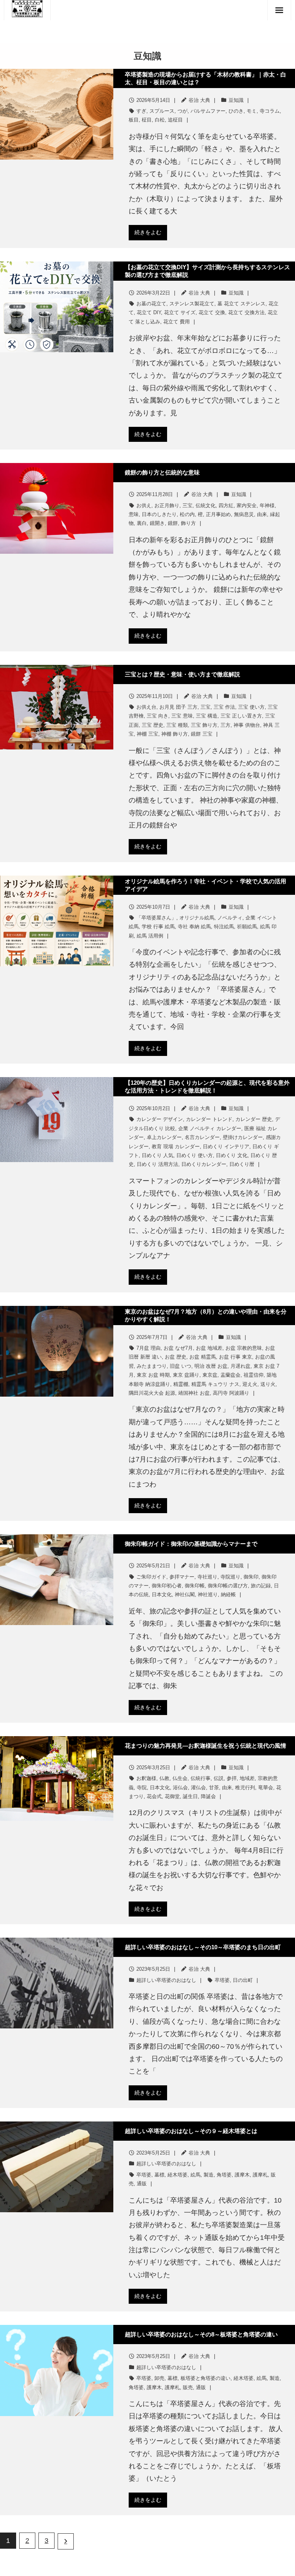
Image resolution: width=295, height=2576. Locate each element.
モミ (252, 111)
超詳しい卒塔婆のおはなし (166, 1980)
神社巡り (208, 1594)
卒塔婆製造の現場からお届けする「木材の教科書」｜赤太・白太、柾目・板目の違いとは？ (206, 78)
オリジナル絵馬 (197, 918)
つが (182, 111)
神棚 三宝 (147, 734)
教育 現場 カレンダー (176, 1146)
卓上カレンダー (164, 1137)
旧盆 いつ (181, 1366)
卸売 (159, 2378)
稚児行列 (245, 1788)
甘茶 (214, 1788)
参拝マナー (182, 1577)
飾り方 (188, 523)
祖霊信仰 (254, 1375)
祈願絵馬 (247, 927)
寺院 (142, 1788)
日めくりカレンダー (204, 1164)
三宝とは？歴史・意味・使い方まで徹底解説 (182, 674)
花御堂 (172, 1796)
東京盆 (210, 1375)
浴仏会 (180, 1788)
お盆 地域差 (209, 1348)
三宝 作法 (224, 707)
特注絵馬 (224, 927)
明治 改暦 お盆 (211, 1366)
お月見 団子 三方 (178, 707)
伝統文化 (206, 505)
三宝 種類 (177, 725)
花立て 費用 (177, 322)
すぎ (141, 111)
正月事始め (218, 514)
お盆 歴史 (176, 1357)
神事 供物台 (247, 725)
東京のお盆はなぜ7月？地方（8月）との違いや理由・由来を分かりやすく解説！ (206, 1315)
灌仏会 (198, 1788)
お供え (144, 505)
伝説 (219, 1778)
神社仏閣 (185, 1594)
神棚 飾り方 (175, 734)
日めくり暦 (242, 1164)
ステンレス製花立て (192, 304)
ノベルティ (230, 918)
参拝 (232, 1778)
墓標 (159, 2175)
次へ (66, 2541)
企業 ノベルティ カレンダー (210, 1128)
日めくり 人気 (157, 1155)
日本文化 (162, 1594)
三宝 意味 (182, 716)
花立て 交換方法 (246, 312)
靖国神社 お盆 (194, 1393)
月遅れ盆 (240, 1366)
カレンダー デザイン (160, 1119)
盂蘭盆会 (230, 1375)
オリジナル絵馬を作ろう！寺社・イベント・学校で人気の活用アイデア (206, 885)
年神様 (267, 505)
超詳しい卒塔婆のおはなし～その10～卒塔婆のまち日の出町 (203, 1947)
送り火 (268, 1384)
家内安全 (247, 505)
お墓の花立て (151, 304)
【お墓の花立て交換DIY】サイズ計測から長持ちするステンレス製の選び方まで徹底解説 (207, 271)
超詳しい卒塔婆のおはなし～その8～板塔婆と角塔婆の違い (201, 2334)
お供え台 (146, 707)
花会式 (154, 1796)
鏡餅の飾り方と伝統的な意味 (162, 472)
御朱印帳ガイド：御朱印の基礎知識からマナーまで (191, 1544)
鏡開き (157, 523)
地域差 (247, 1778)
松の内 (187, 514)
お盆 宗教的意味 (244, 1348)
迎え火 (250, 1384)
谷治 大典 (199, 100)
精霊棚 (181, 1384)
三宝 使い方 (251, 707)
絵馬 (196, 2175)
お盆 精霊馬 (203, 1357)
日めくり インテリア (226, 1146)
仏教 (164, 1778)
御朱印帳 (195, 1586)
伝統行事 (201, 1778)
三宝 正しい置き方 (241, 716)
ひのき (236, 111)
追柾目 (175, 120)
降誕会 (208, 1796)
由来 (262, 514)
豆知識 (236, 100)
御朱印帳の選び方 (228, 1586)
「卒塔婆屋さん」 (156, 918)
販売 (188, 2387)
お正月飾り (167, 505)
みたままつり (152, 1366)
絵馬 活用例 (150, 936)
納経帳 (228, 1594)
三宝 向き (157, 716)
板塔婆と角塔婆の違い (206, 2378)
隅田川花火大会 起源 (152, 1393)
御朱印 (251, 1577)
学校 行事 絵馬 (158, 927)
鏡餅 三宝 (202, 734)
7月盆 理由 (148, 1348)
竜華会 (266, 1788)
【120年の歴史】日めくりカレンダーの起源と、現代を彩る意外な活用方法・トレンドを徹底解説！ (207, 1087)
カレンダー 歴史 (254, 1119)
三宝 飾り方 (204, 725)
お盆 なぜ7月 (178, 1348)
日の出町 (243, 1980)
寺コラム (270, 111)
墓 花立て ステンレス (241, 304)
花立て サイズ (180, 312)
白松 (160, 120)
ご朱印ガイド (151, 1577)
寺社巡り (207, 1577)
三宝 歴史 (152, 725)
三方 (225, 725)
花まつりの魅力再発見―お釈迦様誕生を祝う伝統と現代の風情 (206, 1746)
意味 (134, 514)
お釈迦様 (146, 1778)
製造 (209, 2175)
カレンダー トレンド (209, 1119)
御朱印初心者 (167, 1586)
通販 (142, 2184)
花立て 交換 (212, 312)
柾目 (147, 120)
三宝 (187, 505)
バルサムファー (208, 111)
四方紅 (226, 505)
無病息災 (244, 514)
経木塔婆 (177, 2175)
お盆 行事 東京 (235, 1357)
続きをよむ (148, 232)
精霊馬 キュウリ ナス (215, 1384)
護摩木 (242, 2175)
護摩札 (260, 2175)
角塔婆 (224, 2175)
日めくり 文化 (232, 1155)
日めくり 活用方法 (157, 1164)
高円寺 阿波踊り (231, 1393)
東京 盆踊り (186, 1375)
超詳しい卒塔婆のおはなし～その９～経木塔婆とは (191, 2131)
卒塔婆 (222, 1980)
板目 (134, 120)
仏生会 (180, 1778)
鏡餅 (173, 523)
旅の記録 (261, 1586)
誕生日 (190, 1796)
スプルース (162, 111)
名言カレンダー (202, 1137)
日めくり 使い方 (195, 1155)
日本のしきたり (159, 514)
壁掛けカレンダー (243, 1137)
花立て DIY (149, 312)
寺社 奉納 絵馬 (194, 927)
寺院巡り (230, 1577)
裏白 (142, 523)
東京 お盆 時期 (153, 1375)
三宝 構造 (207, 716)
